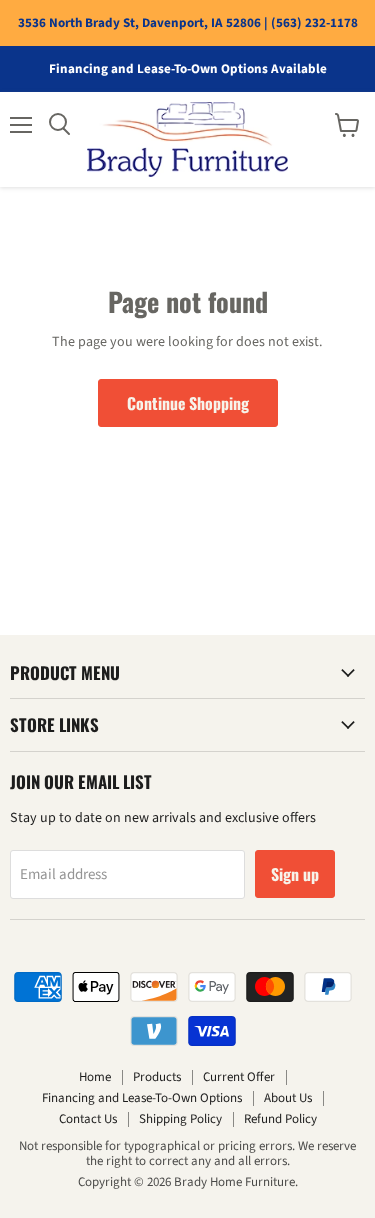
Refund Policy (280, 1119)
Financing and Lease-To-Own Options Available (188, 69)
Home (95, 1077)
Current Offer (239, 1077)
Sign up (295, 874)
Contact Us (88, 1119)
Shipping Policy (180, 1119)
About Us (288, 1098)
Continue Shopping (188, 403)
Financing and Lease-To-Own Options (142, 1098)
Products (157, 1077)
